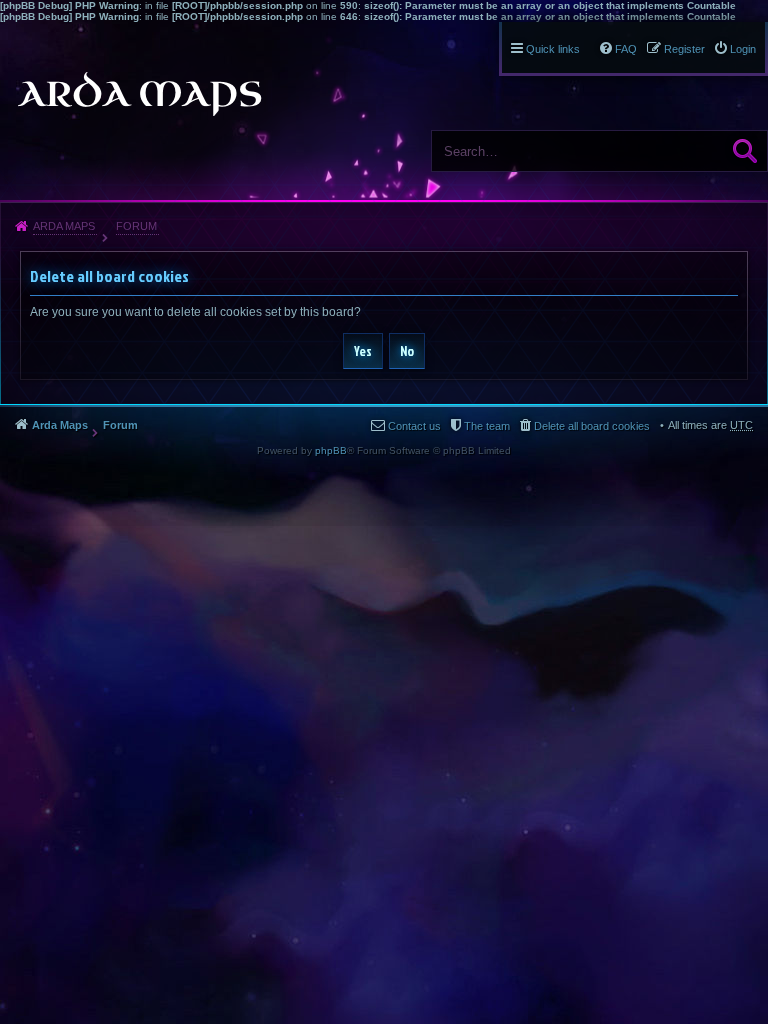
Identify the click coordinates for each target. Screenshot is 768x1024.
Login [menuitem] (743, 49)
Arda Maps (64, 226)
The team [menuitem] (487, 426)
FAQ (626, 49)
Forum (136, 226)
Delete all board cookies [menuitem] (592, 426)
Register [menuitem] (684, 49)
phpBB (331, 450)
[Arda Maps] (139, 94)
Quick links (553, 49)
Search (745, 151)
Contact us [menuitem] (414, 426)
